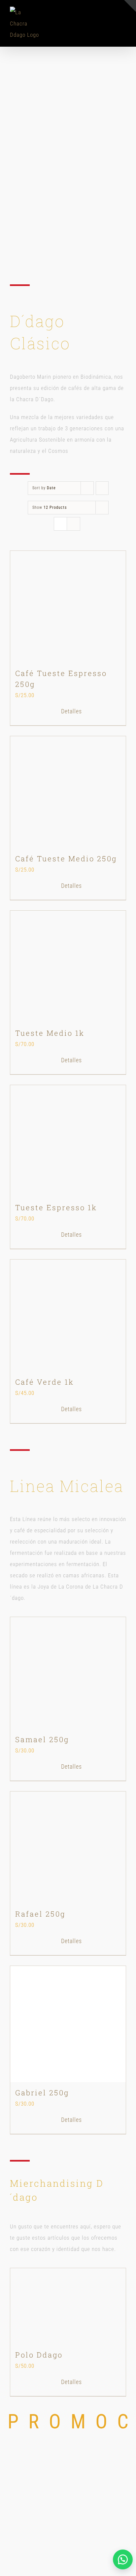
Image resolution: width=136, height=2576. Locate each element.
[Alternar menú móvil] (123, 20)
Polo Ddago (39, 2355)
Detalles (71, 711)
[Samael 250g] (68, 1673)
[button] (123, 2559)
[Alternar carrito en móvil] (111, 20)
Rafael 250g (40, 1914)
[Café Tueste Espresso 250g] (68, 607)
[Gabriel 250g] (68, 2024)
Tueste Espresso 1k (56, 1207)
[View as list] (73, 524)
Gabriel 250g (42, 2093)
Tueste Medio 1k (50, 1033)
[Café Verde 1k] (68, 1315)
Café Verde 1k (45, 1382)
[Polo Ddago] (68, 2306)
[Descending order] (102, 488)
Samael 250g (42, 1739)
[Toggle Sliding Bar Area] (130, 6)
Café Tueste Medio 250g (66, 859)
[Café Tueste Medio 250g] (68, 792)
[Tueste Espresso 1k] (68, 1141)
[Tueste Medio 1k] (68, 967)
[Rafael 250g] (68, 1847)
